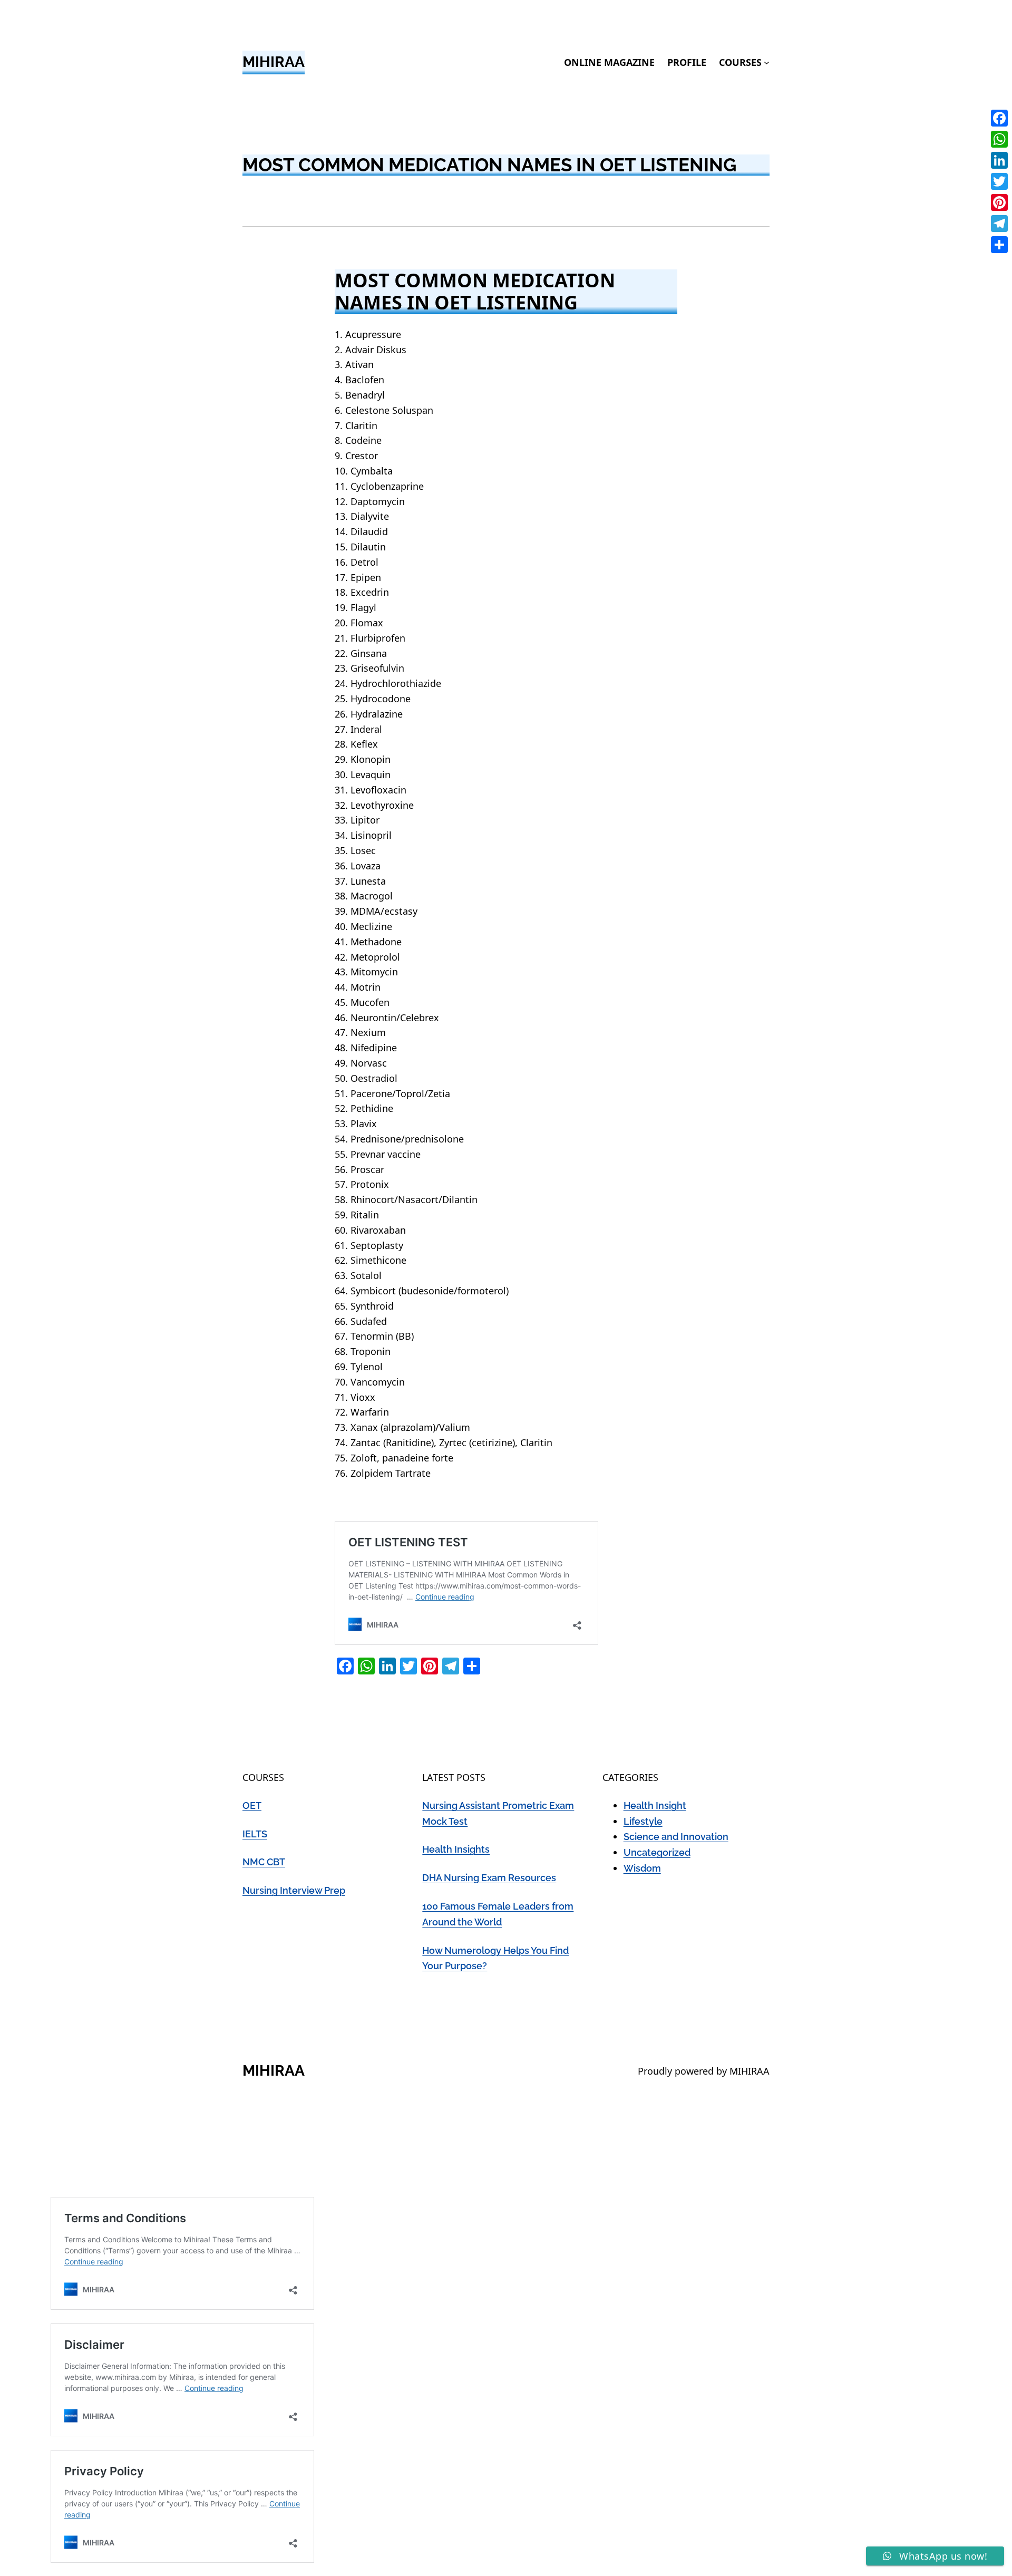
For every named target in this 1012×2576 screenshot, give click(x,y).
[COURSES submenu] (767, 62)
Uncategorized (657, 1852)
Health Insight (655, 1805)
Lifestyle (643, 1821)
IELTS (255, 1834)
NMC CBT (264, 1862)
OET (252, 1805)
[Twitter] (999, 181)
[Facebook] (999, 118)
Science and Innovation (676, 1837)
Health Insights (456, 1849)
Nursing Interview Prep (294, 1890)
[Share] (999, 245)
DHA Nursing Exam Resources (489, 1878)
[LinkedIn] (999, 160)
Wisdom (642, 1868)
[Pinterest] (999, 202)
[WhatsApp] (999, 139)
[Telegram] (999, 224)
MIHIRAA (274, 62)
